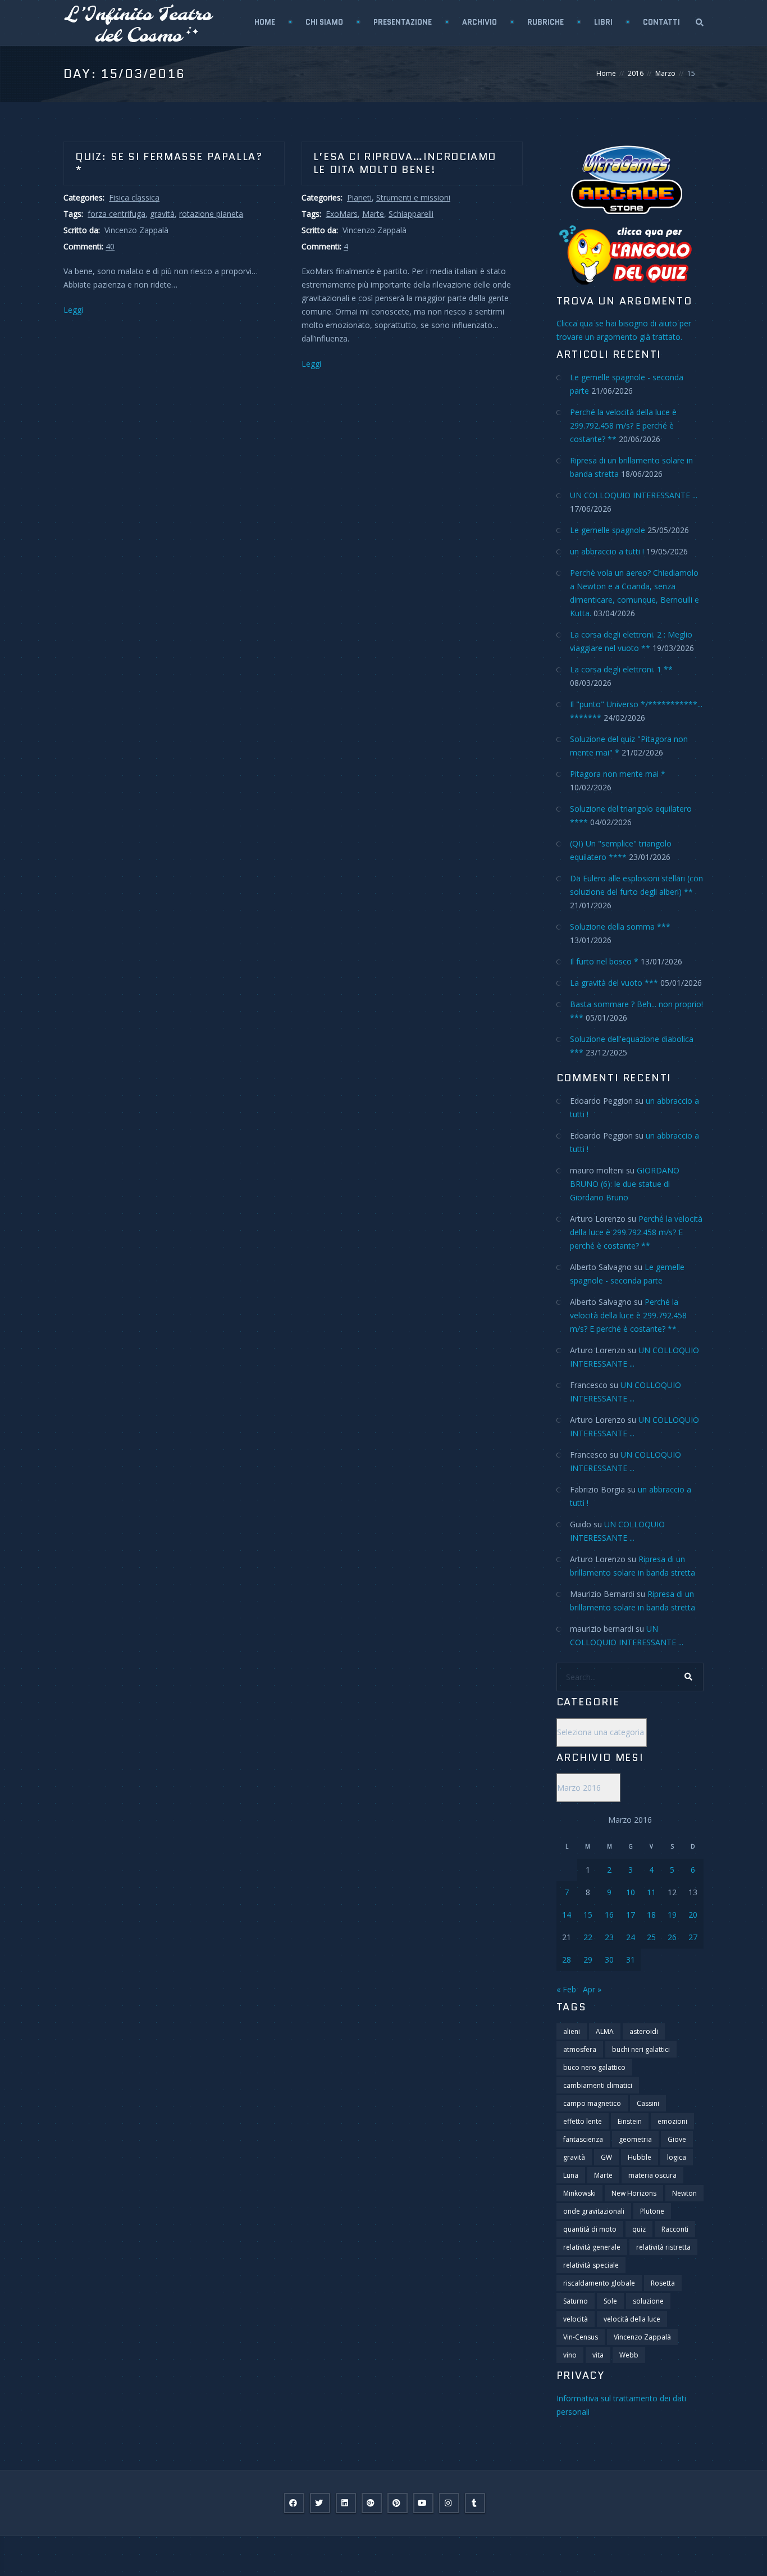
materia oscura (652, 2175)
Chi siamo (324, 22)
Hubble (640, 2157)
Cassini (648, 2103)
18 (651, 1915)
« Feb (566, 1989)
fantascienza (583, 2139)
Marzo (665, 73)
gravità (162, 214)
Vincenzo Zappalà (642, 2337)
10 (631, 1892)
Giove (677, 2139)
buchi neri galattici (641, 2049)
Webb (629, 2355)
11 (651, 1892)
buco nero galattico (594, 2067)
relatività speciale (591, 2265)
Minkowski (579, 2193)
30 (609, 1960)
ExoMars (342, 214)
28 (567, 1960)
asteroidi (644, 2031)
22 (588, 1937)
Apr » (592, 1989)
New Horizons (634, 2193)
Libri (603, 22)
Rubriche (545, 22)
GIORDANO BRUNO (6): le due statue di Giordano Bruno (625, 1184)
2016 (636, 73)
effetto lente (583, 2121)
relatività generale (592, 2247)
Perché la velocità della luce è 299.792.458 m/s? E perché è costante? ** (623, 425)
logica (677, 2157)
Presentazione (403, 22)
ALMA (605, 2031)
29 (588, 1960)
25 (651, 1937)
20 (693, 1915)
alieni (572, 2031)
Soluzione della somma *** (620, 927)
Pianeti (359, 197)
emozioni (672, 2121)
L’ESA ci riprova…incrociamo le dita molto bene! (405, 163)
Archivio (480, 22)
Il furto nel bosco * (604, 961)
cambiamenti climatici (598, 2085)
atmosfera (580, 2049)
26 (672, 1937)
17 (631, 1915)
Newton (684, 2193)
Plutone (652, 2211)
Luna (571, 2175)
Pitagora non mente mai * (618, 774)
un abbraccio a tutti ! (607, 551)
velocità (576, 2319)
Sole (610, 2301)
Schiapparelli (411, 214)
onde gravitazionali (594, 2211)
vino (570, 2355)
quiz (639, 2229)
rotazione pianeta (211, 214)
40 (110, 246)
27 (693, 1937)
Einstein (630, 2121)
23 (609, 1937)
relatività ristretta (663, 2247)
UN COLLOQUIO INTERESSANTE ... (634, 495)
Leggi (73, 310)
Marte (373, 214)
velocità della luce (632, 2319)
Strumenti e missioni (413, 197)
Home (265, 22)
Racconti (675, 2229)
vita (598, 2355)
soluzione (648, 2301)
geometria (635, 2139)
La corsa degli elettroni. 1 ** (621, 669)
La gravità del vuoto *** (614, 983)
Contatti (661, 22)
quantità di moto (590, 2229)
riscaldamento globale (599, 2283)
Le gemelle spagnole (608, 530)
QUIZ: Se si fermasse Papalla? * (169, 163)
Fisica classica (134, 197)
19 (672, 1915)
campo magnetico (592, 2103)
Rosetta (663, 2283)
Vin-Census (581, 2337)
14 (567, 1915)
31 (631, 1960)
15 (588, 1915)
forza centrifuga (117, 214)
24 (631, 1937)
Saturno (576, 2301)
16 (609, 1915)
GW (606, 2157)
